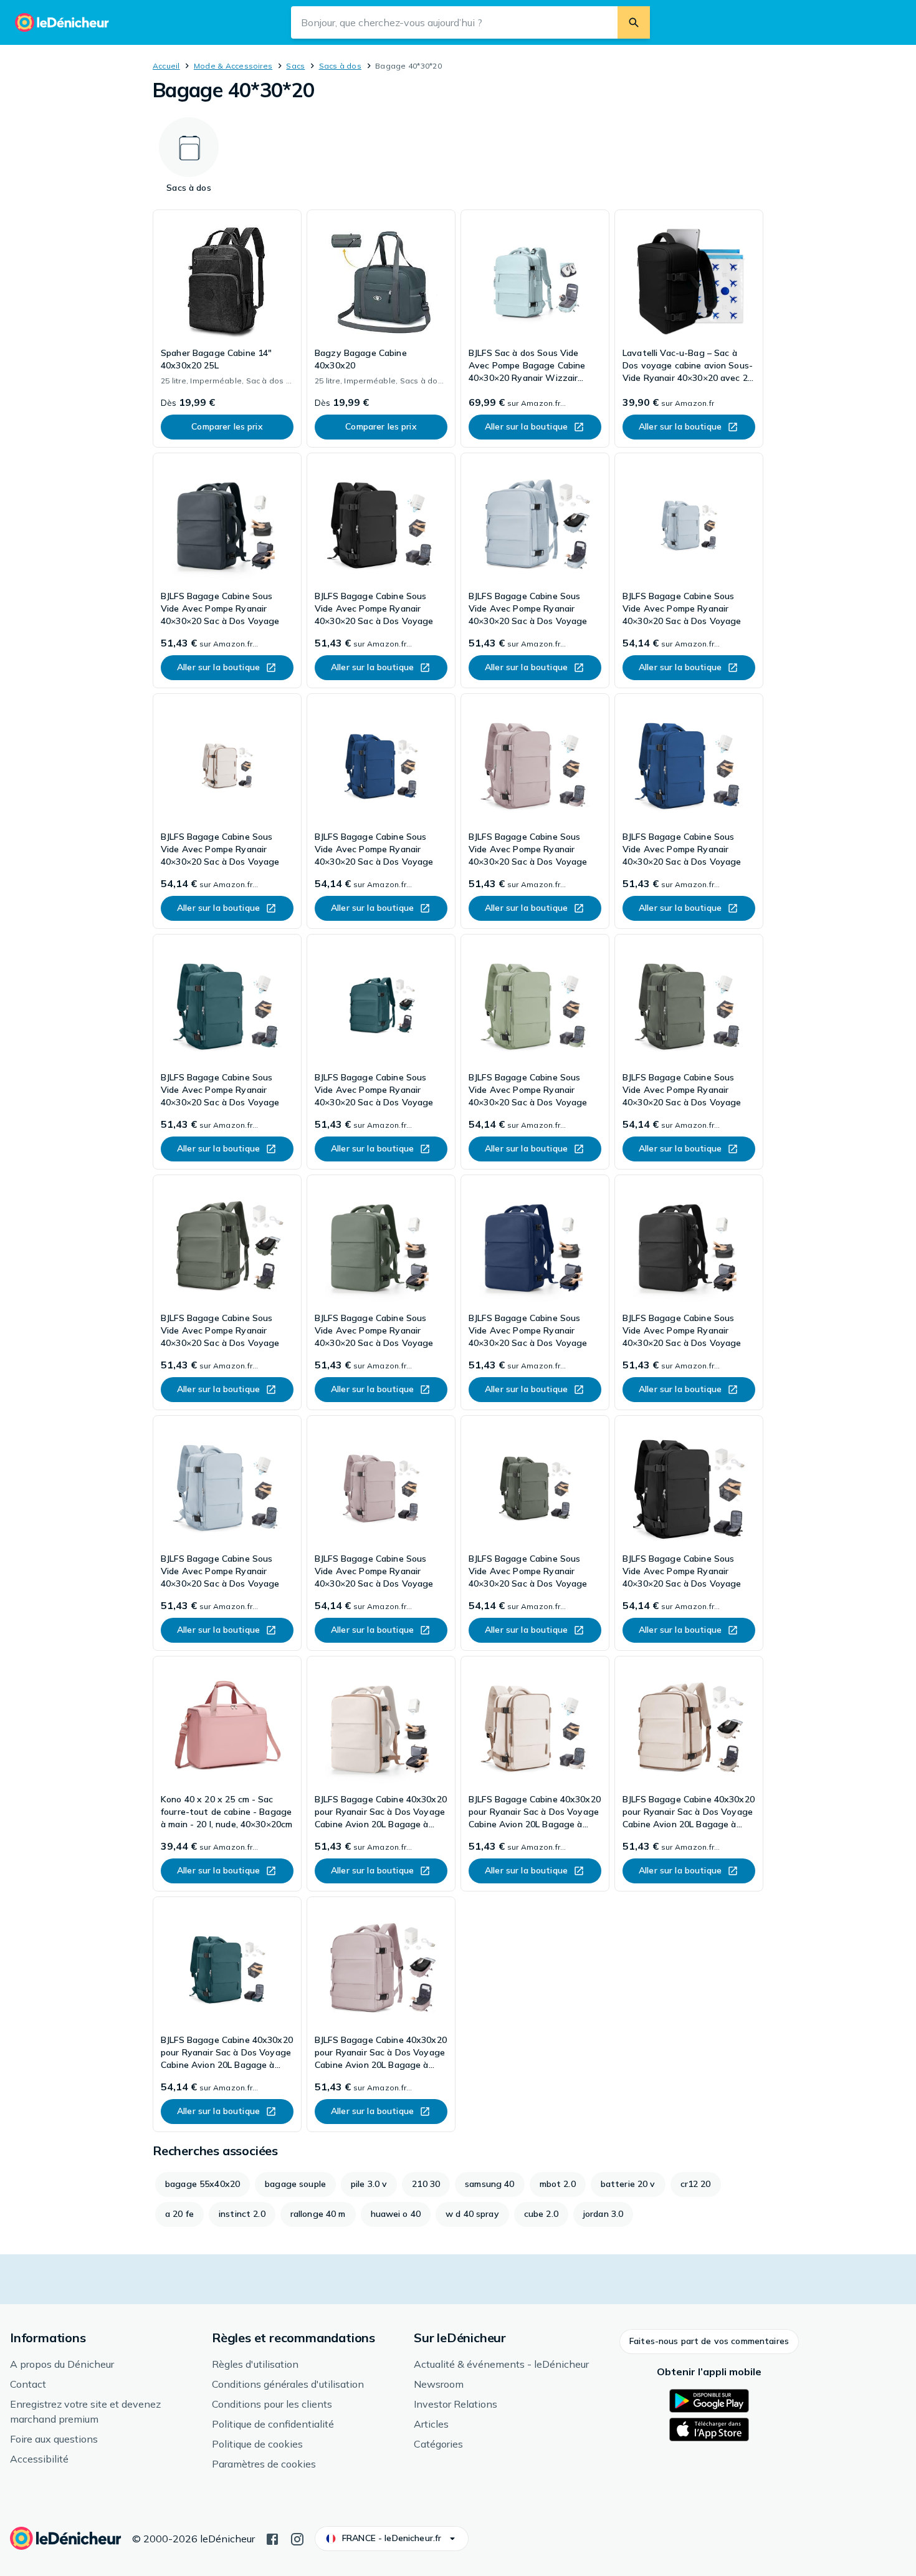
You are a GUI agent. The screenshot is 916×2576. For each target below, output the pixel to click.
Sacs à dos (340, 66)
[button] (709, 2342)
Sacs (295, 66)
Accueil (166, 66)
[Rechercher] (634, 22)
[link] (227, 329)
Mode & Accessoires (233, 66)
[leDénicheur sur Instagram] (297, 2538)
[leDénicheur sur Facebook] (272, 2538)
